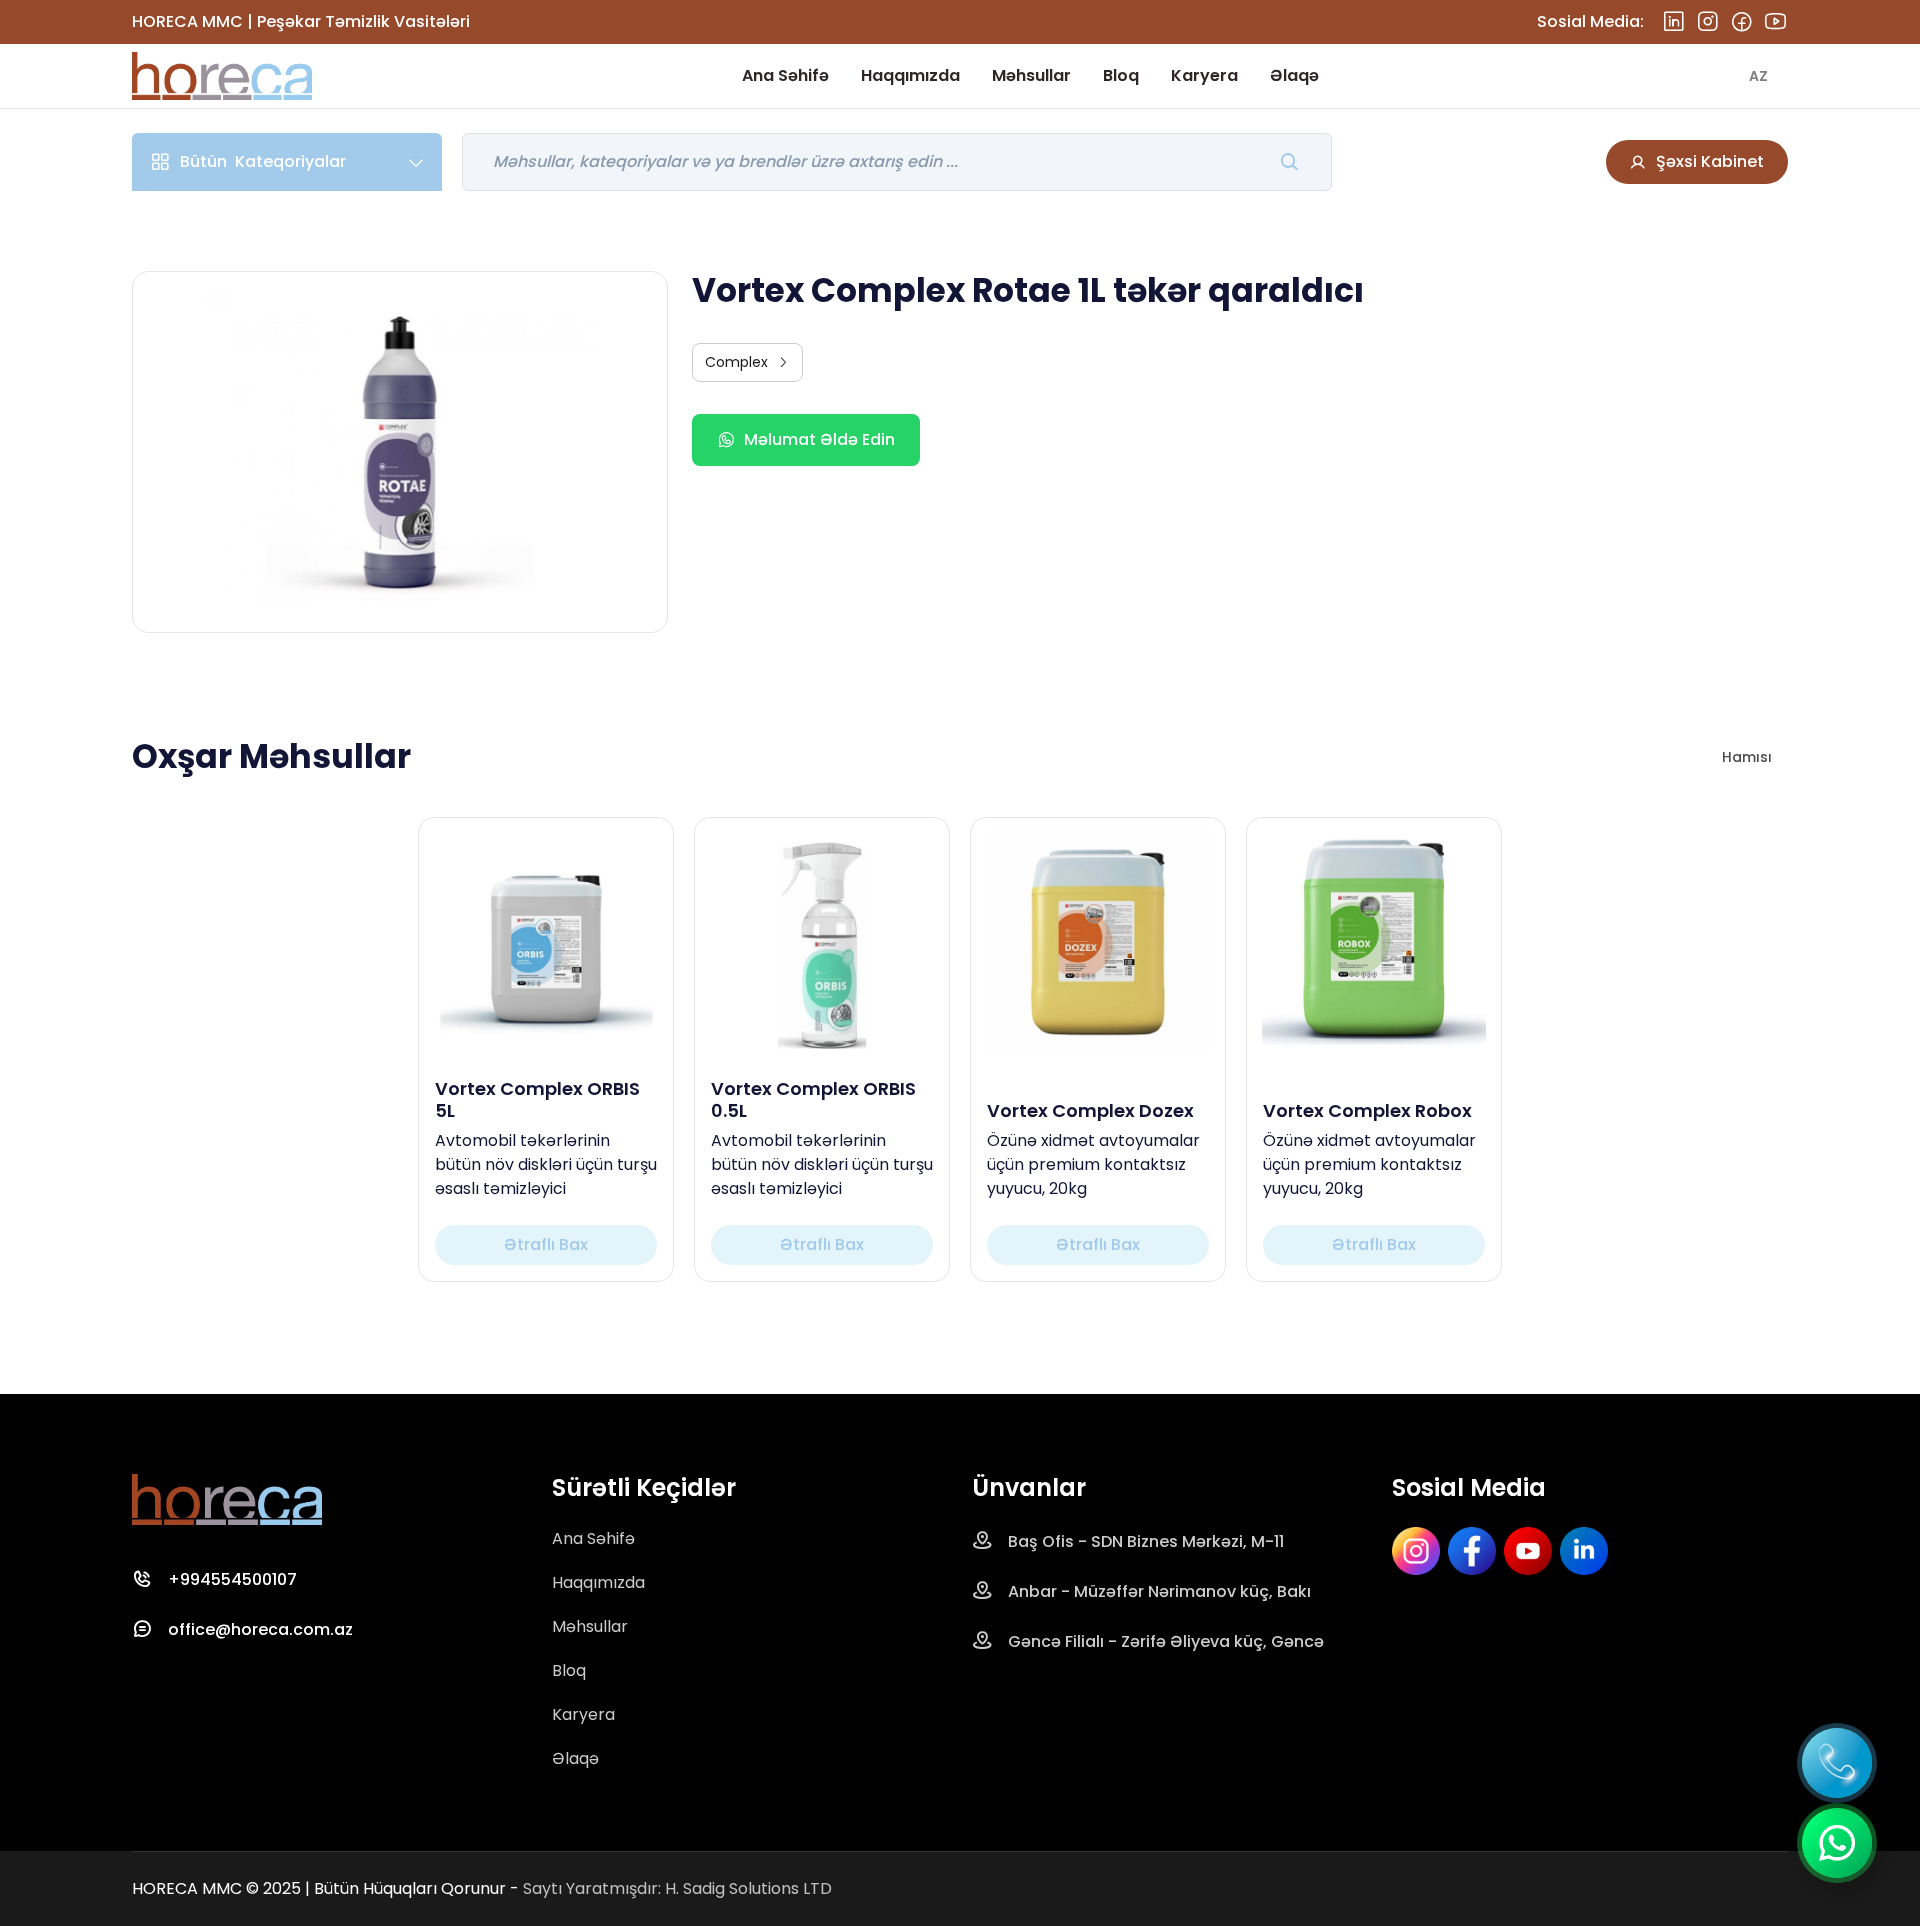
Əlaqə (1294, 75)
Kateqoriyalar (263, 161)
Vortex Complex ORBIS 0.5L (813, 1099)
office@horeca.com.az (260, 1629)
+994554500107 (232, 1579)
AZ (1758, 76)
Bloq (1121, 75)
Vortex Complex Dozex (1090, 1111)
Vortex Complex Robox (1367, 1111)
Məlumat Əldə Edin (819, 439)
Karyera (1204, 75)
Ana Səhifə (785, 75)
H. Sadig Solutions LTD (748, 1888)
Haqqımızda (910, 75)
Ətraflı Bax (546, 1244)
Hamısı (1747, 757)
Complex (736, 362)
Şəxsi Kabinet (1710, 161)
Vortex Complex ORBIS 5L (537, 1099)
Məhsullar (1031, 75)
